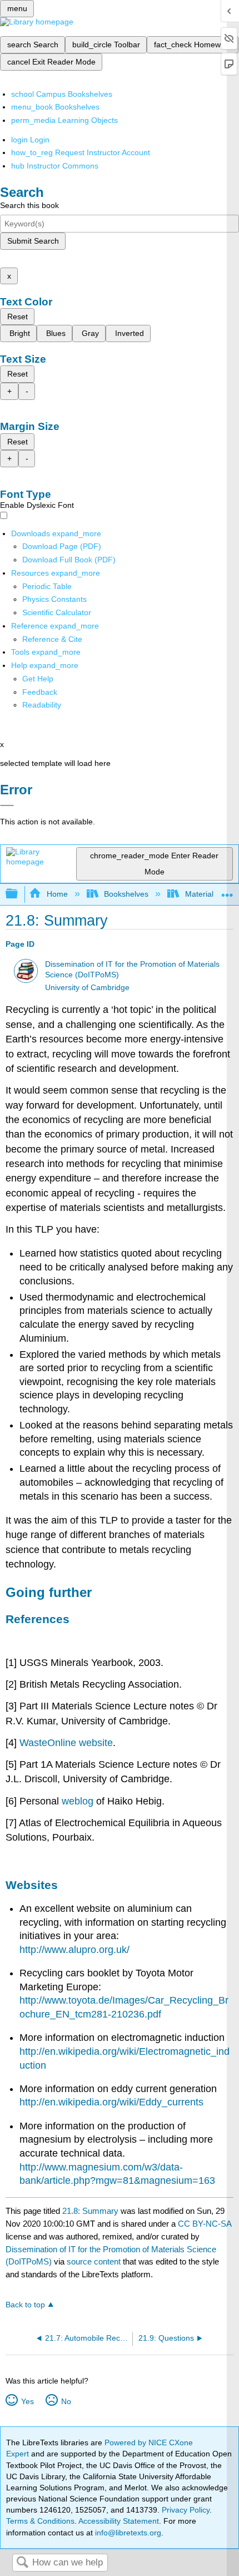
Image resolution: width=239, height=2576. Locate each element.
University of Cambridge (87, 988)
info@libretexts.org (127, 2533)
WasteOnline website (66, 1743)
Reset (18, 317)
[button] (40, 692)
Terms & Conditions (40, 2521)
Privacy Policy (186, 2510)
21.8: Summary (90, 2211)
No (66, 2401)
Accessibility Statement (119, 2521)
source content (94, 2261)
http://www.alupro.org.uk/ (74, 1950)
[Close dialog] (7, 805)
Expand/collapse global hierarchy (19, 894)
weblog (78, 1801)
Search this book (29, 205)
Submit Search (33, 241)
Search (22, 2563)
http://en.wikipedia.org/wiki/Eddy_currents (111, 2102)
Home (57, 894)
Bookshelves (126, 894)
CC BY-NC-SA (205, 2224)
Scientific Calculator (57, 612)
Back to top (25, 2305)
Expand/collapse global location (227, 891)
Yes (27, 2401)
